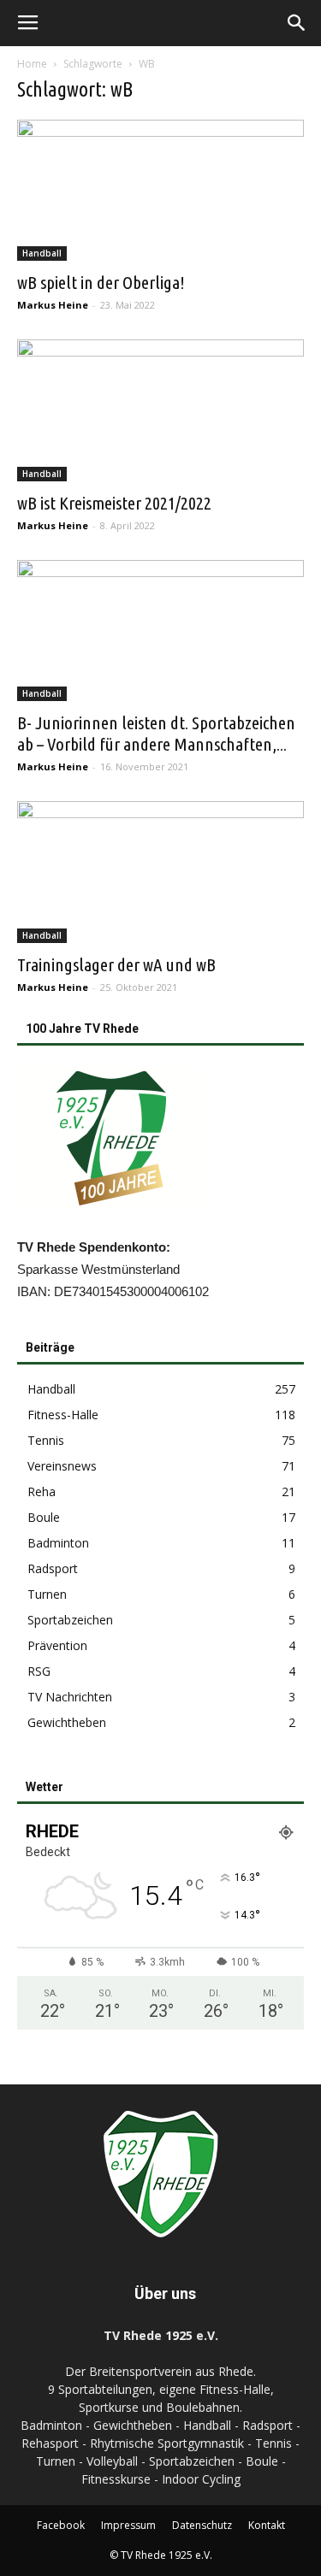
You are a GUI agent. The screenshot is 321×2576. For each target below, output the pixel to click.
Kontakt (267, 2525)
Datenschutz (202, 2525)
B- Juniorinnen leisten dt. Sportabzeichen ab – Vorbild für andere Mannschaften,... (156, 733)
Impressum (128, 2525)
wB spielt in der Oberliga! (101, 282)
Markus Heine (53, 305)
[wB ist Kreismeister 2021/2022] (160, 410)
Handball (42, 253)
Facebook (61, 2525)
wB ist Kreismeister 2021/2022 (114, 503)
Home (32, 64)
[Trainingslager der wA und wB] (160, 872)
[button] (297, 23)
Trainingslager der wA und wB (116, 964)
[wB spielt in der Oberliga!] (160, 190)
